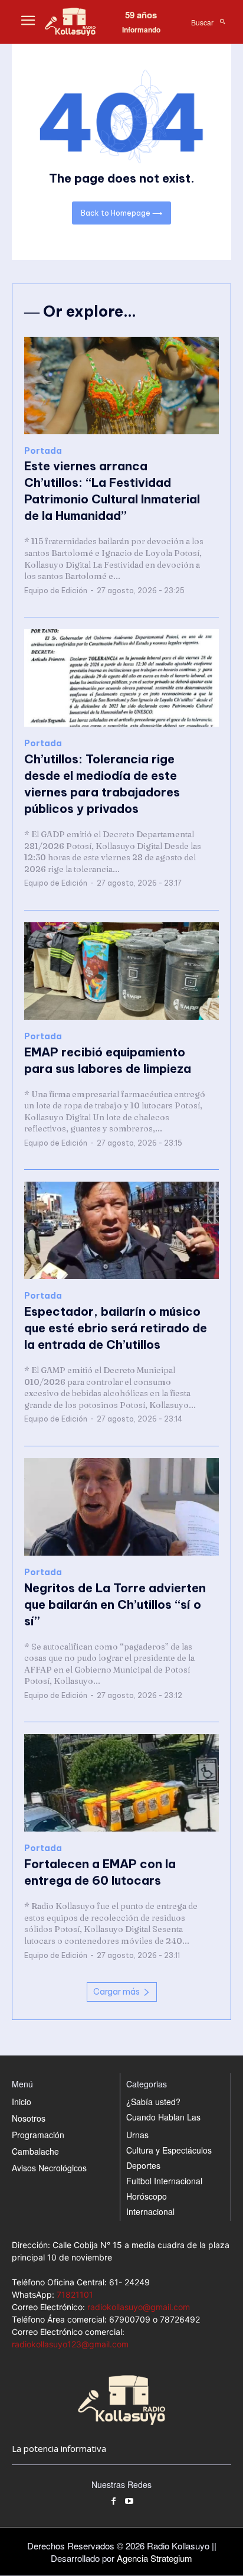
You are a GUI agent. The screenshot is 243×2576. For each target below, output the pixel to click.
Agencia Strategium (155, 2558)
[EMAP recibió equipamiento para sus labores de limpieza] (121, 971)
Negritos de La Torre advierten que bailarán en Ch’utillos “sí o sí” (115, 1604)
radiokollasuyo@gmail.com (139, 2307)
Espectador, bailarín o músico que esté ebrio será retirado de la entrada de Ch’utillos (116, 1328)
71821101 (75, 2294)
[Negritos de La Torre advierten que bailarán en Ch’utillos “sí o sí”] (121, 1507)
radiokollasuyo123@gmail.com (70, 2344)
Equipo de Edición (56, 591)
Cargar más (116, 1992)
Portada (43, 451)
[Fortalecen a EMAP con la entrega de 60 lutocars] (121, 1783)
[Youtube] (129, 2502)
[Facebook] (114, 2502)
